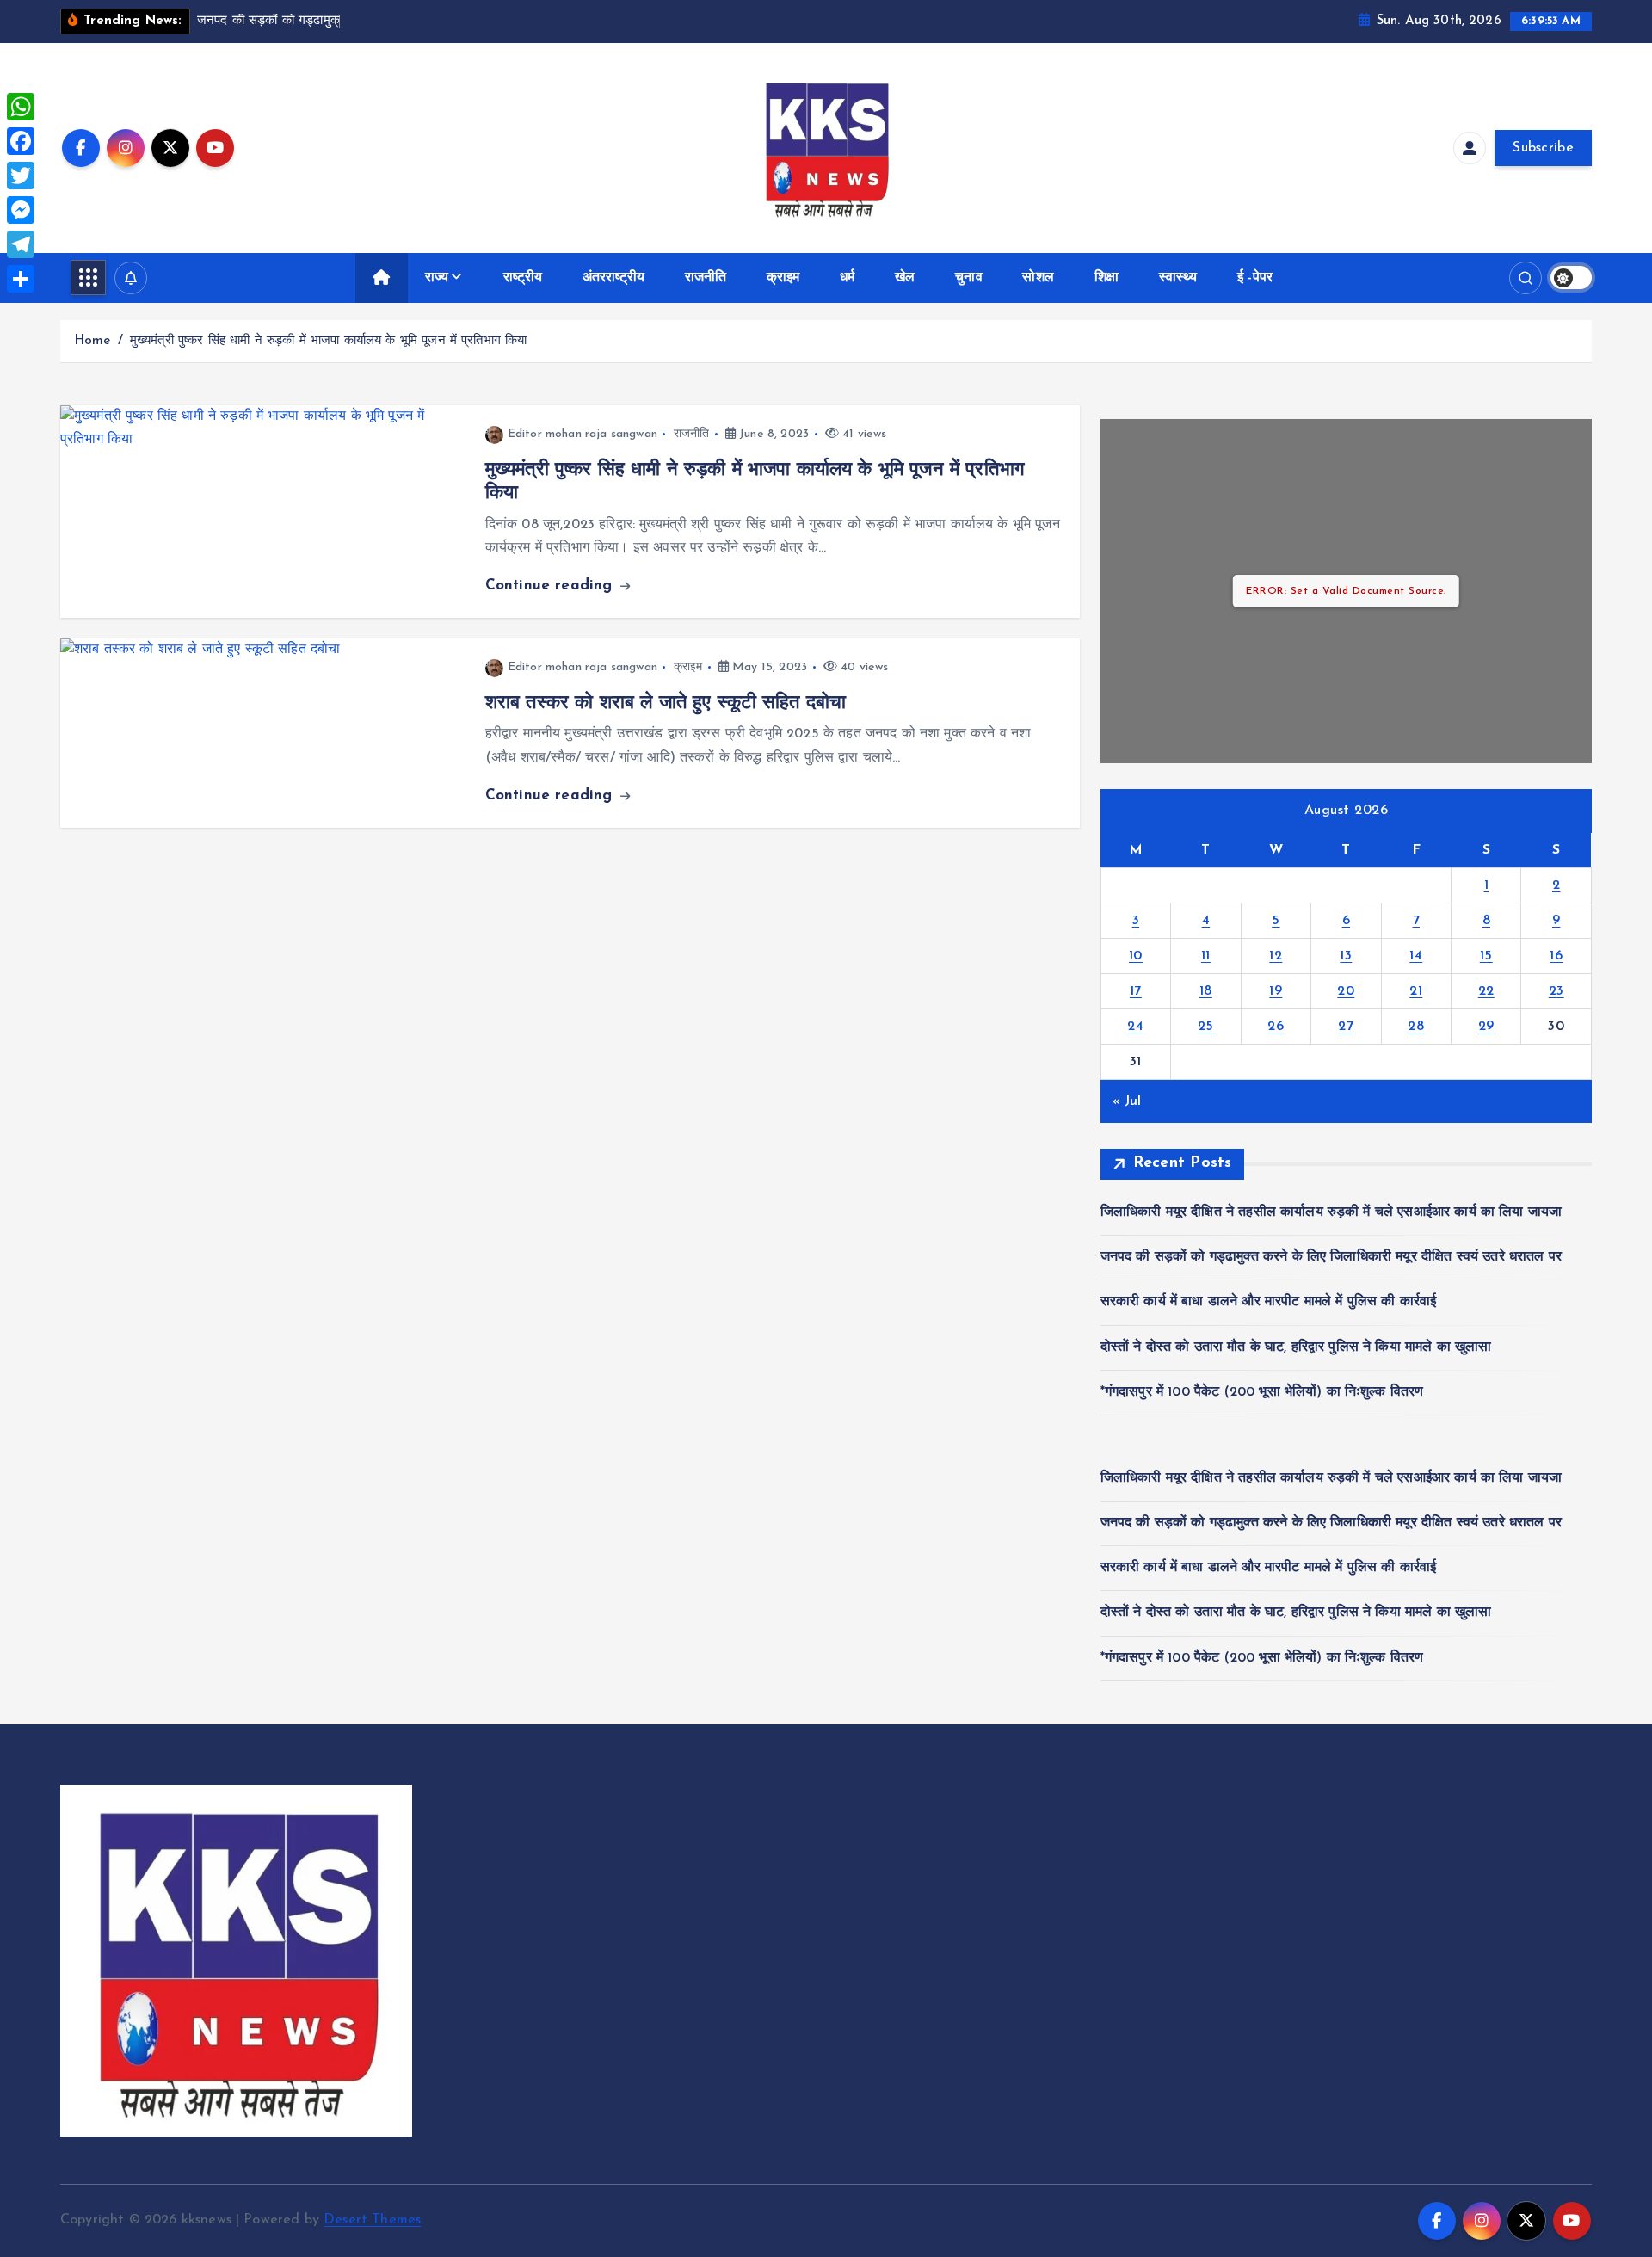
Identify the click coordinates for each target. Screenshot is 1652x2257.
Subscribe (1543, 148)
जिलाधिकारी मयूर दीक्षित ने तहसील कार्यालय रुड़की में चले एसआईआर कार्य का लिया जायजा (1331, 1212)
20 (1346, 991)
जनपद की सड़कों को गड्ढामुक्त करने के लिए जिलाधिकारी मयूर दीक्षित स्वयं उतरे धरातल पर (1331, 1257)
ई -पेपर (1255, 278)
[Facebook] (21, 141)
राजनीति (706, 278)
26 (1276, 1027)
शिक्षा (1106, 278)
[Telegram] (21, 244)
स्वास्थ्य (1178, 278)
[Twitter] (21, 176)
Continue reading (552, 586)
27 (1346, 1027)
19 (1276, 991)
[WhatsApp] (21, 107)
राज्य (437, 278)
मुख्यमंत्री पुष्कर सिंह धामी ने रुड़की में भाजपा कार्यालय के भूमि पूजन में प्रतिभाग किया (329, 341)
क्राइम (783, 278)
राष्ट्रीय (523, 278)
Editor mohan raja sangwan (583, 434)
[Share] (21, 279)
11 (1206, 956)
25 (1206, 1027)
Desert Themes (372, 2220)
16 (1556, 956)
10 (1136, 956)
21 (1416, 991)
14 (1416, 956)
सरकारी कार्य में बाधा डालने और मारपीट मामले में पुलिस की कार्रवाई (1269, 1302)
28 (1416, 1027)
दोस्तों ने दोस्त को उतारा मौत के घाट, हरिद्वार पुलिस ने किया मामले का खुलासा (1296, 1347)
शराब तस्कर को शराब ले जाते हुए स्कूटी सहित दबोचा (666, 703)
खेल (905, 278)
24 (1135, 1027)
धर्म (847, 278)
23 (1556, 991)
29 (1486, 1027)
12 (1276, 956)
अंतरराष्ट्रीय (613, 278)
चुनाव (968, 278)
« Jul (1127, 1101)
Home (92, 341)
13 (1346, 956)
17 (1136, 991)
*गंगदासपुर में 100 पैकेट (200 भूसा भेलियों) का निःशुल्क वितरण (1262, 1392)
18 (1206, 991)
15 (1486, 956)
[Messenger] (21, 210)
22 (1486, 991)
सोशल (1038, 278)
